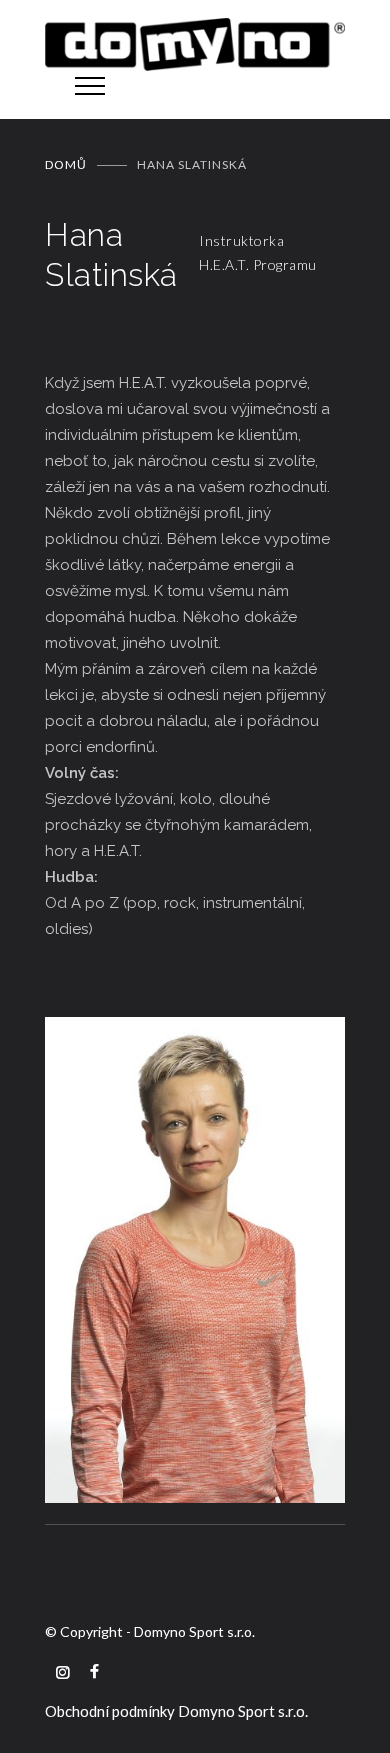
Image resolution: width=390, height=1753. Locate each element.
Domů (66, 164)
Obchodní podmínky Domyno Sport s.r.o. (176, 1711)
